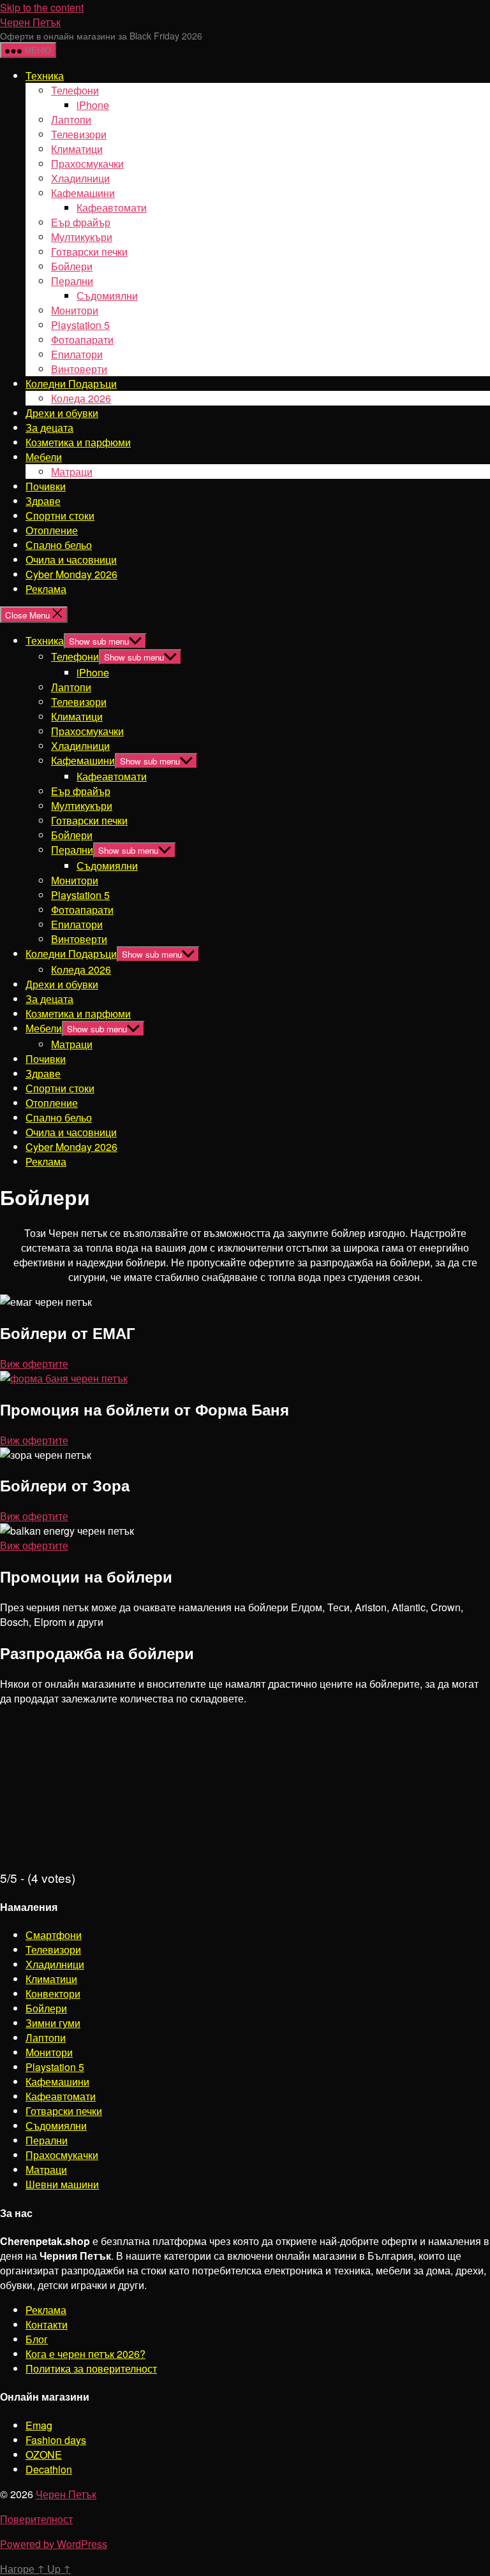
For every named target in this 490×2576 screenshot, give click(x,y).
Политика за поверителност (91, 2368)
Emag (39, 2425)
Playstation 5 (80, 325)
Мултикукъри (82, 237)
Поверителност (36, 2519)
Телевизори (79, 134)
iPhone (93, 105)
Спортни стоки (60, 516)
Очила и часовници (71, 560)
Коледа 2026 (81, 398)
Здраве (43, 501)
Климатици (77, 149)
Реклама (46, 589)
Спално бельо (59, 545)
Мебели (44, 457)
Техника (45, 76)
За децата (49, 428)
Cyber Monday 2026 (71, 574)
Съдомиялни (107, 296)
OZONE (44, 2455)
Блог (37, 2339)
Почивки (46, 486)
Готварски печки (89, 252)
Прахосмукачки (87, 164)
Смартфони (54, 1935)
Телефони (75, 90)
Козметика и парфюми (78, 442)
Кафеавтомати (112, 208)
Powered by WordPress (54, 2544)
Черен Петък (30, 22)
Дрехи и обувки (62, 413)
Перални (72, 281)
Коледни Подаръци (71, 384)
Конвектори (53, 1994)
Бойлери (72, 266)
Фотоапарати (82, 340)
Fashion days (56, 2440)
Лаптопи (71, 120)
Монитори (75, 310)
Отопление (52, 530)
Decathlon (49, 2469)
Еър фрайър (81, 222)
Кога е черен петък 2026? (85, 2354)
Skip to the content (42, 7)
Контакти (47, 2324)
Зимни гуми (53, 2023)
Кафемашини (83, 193)
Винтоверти (79, 369)
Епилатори (77, 354)
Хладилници (80, 178)
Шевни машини (62, 2184)
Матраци (72, 472)
